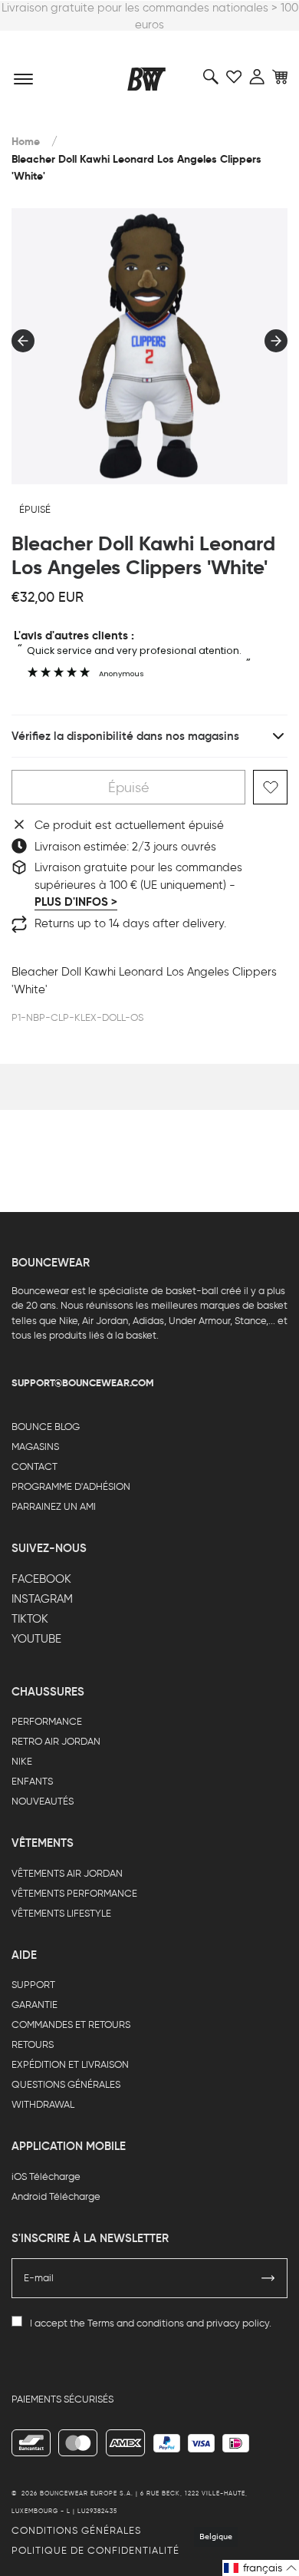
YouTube (36, 1639)
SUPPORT (33, 1985)
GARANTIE (34, 2005)
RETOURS (33, 2044)
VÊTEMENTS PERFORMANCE (74, 1893)
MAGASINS (35, 1447)
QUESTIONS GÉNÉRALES (66, 2084)
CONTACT (34, 1466)
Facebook (41, 1579)
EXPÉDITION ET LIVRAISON (70, 2064)
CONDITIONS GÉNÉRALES (76, 2530)
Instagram (42, 1599)
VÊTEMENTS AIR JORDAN (67, 1873)
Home (26, 142)
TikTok (30, 1619)
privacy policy (238, 2323)
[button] (261, 2568)
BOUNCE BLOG (46, 1427)
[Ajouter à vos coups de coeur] (270, 787)
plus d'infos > (76, 902)
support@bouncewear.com (83, 1383)
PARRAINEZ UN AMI (54, 1506)
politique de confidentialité (95, 2550)
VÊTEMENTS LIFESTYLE (61, 1913)
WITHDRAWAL (43, 2104)
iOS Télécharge (46, 2176)
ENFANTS (32, 1781)
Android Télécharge (56, 2196)
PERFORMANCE (47, 1721)
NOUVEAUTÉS (43, 1801)
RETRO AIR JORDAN (56, 1741)
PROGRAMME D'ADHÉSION (71, 1486)
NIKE (22, 1761)
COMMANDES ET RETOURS (71, 2024)
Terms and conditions (136, 2323)
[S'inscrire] (268, 2278)
